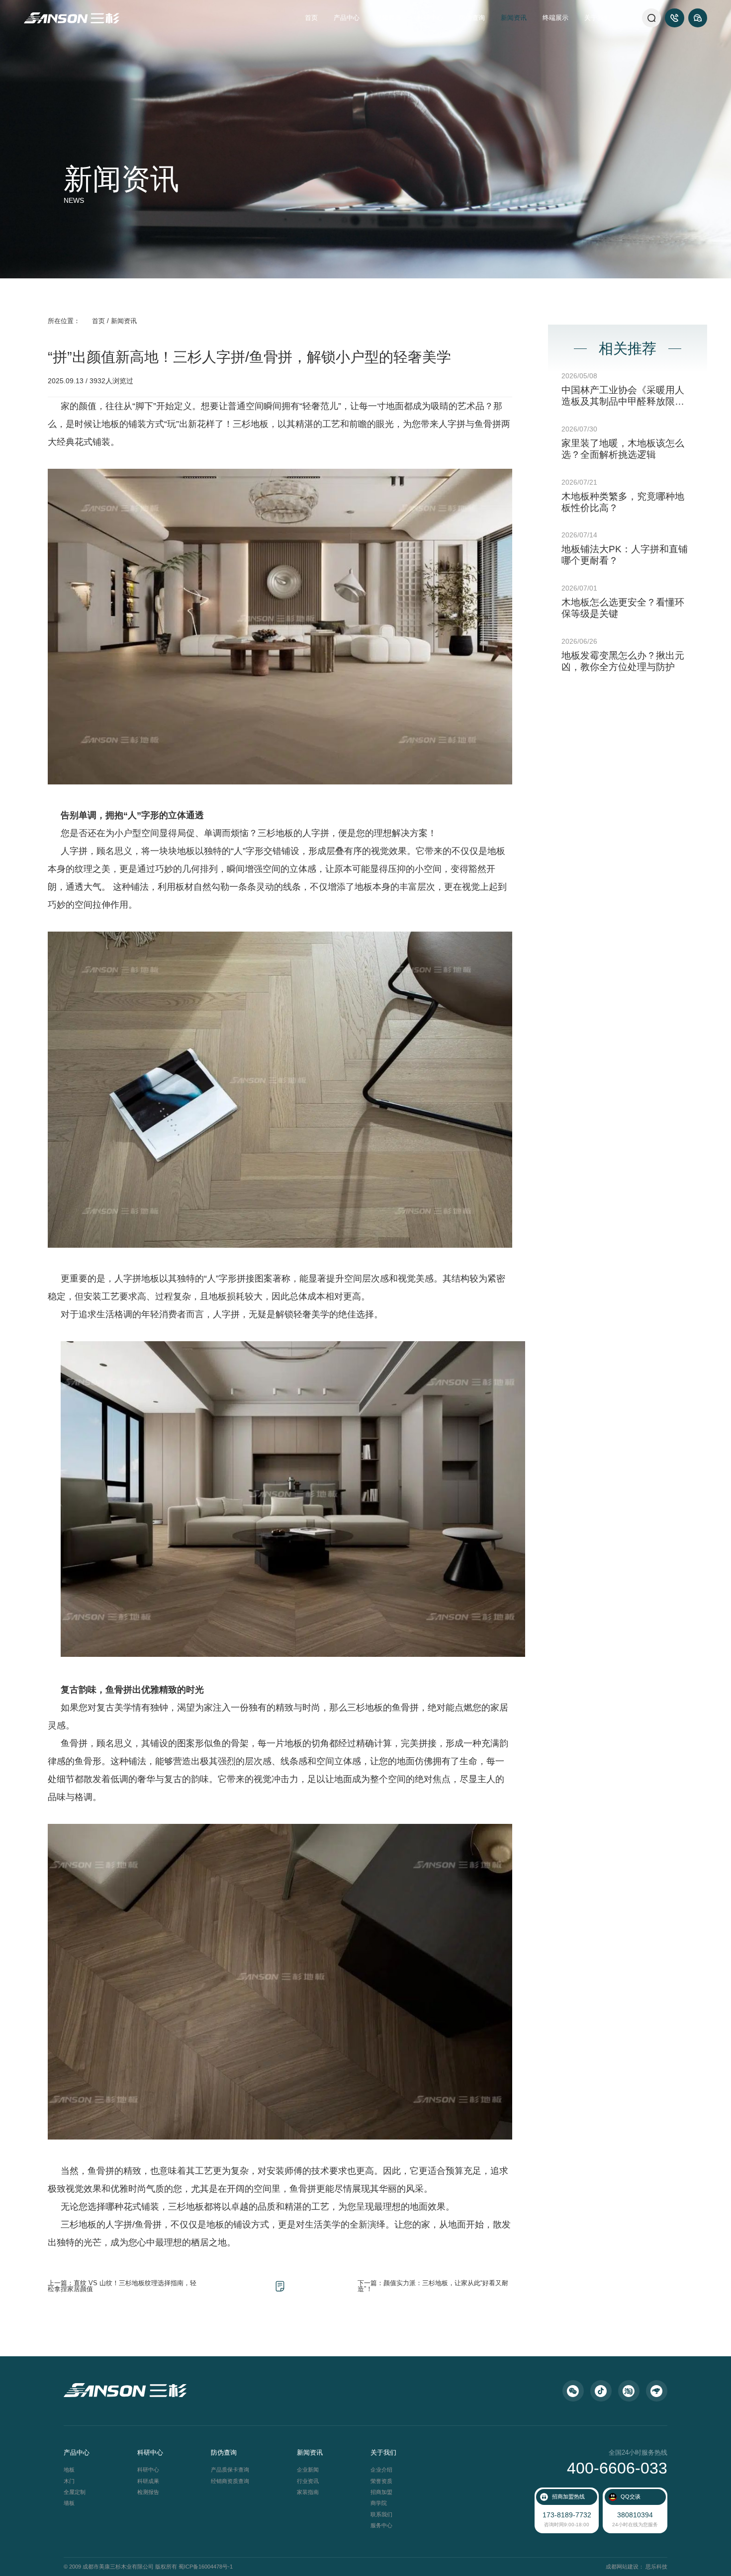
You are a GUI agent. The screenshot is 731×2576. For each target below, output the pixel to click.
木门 (69, 2481)
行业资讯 (308, 2481)
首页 (311, 18)
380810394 (635, 2515)
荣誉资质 (381, 2481)
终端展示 (555, 18)
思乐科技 (656, 2567)
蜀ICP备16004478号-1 (206, 2567)
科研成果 (148, 2481)
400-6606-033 (617, 2468)
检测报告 (148, 2492)
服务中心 (381, 2525)
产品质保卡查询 (230, 2470)
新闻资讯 (514, 18)
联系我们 (381, 2514)
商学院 (379, 2503)
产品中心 (347, 18)
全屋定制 (75, 2492)
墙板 (69, 2503)
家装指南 (308, 2492)
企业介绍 (381, 2470)
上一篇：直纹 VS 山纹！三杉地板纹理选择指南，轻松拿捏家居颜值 (122, 2286)
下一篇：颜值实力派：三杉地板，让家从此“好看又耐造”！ (433, 2286)
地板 (69, 2470)
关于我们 (597, 18)
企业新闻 (308, 2470)
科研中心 (430, 18)
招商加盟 (381, 2492)
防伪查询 (472, 18)
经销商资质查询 (230, 2481)
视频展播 (388, 18)
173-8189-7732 (567, 2515)
